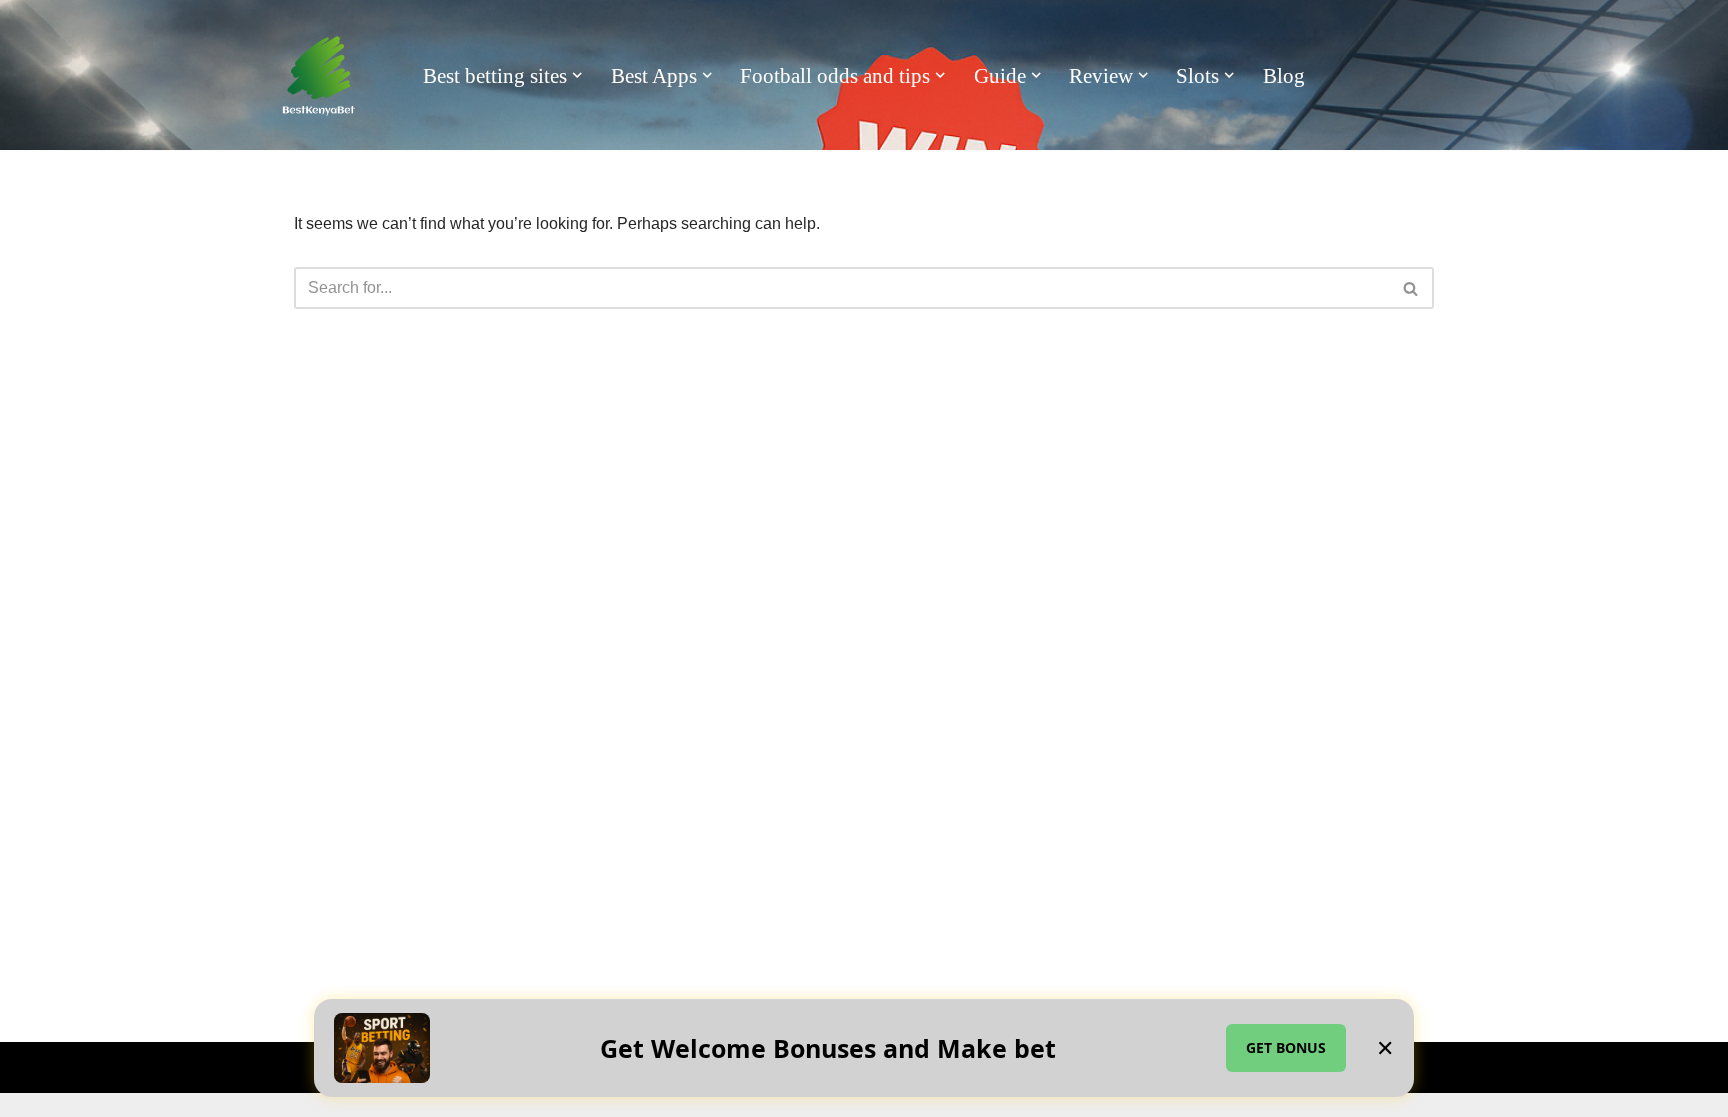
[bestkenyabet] (319, 75)
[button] (577, 75)
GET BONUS (1286, 1047)
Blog (1284, 75)
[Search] (1411, 288)
